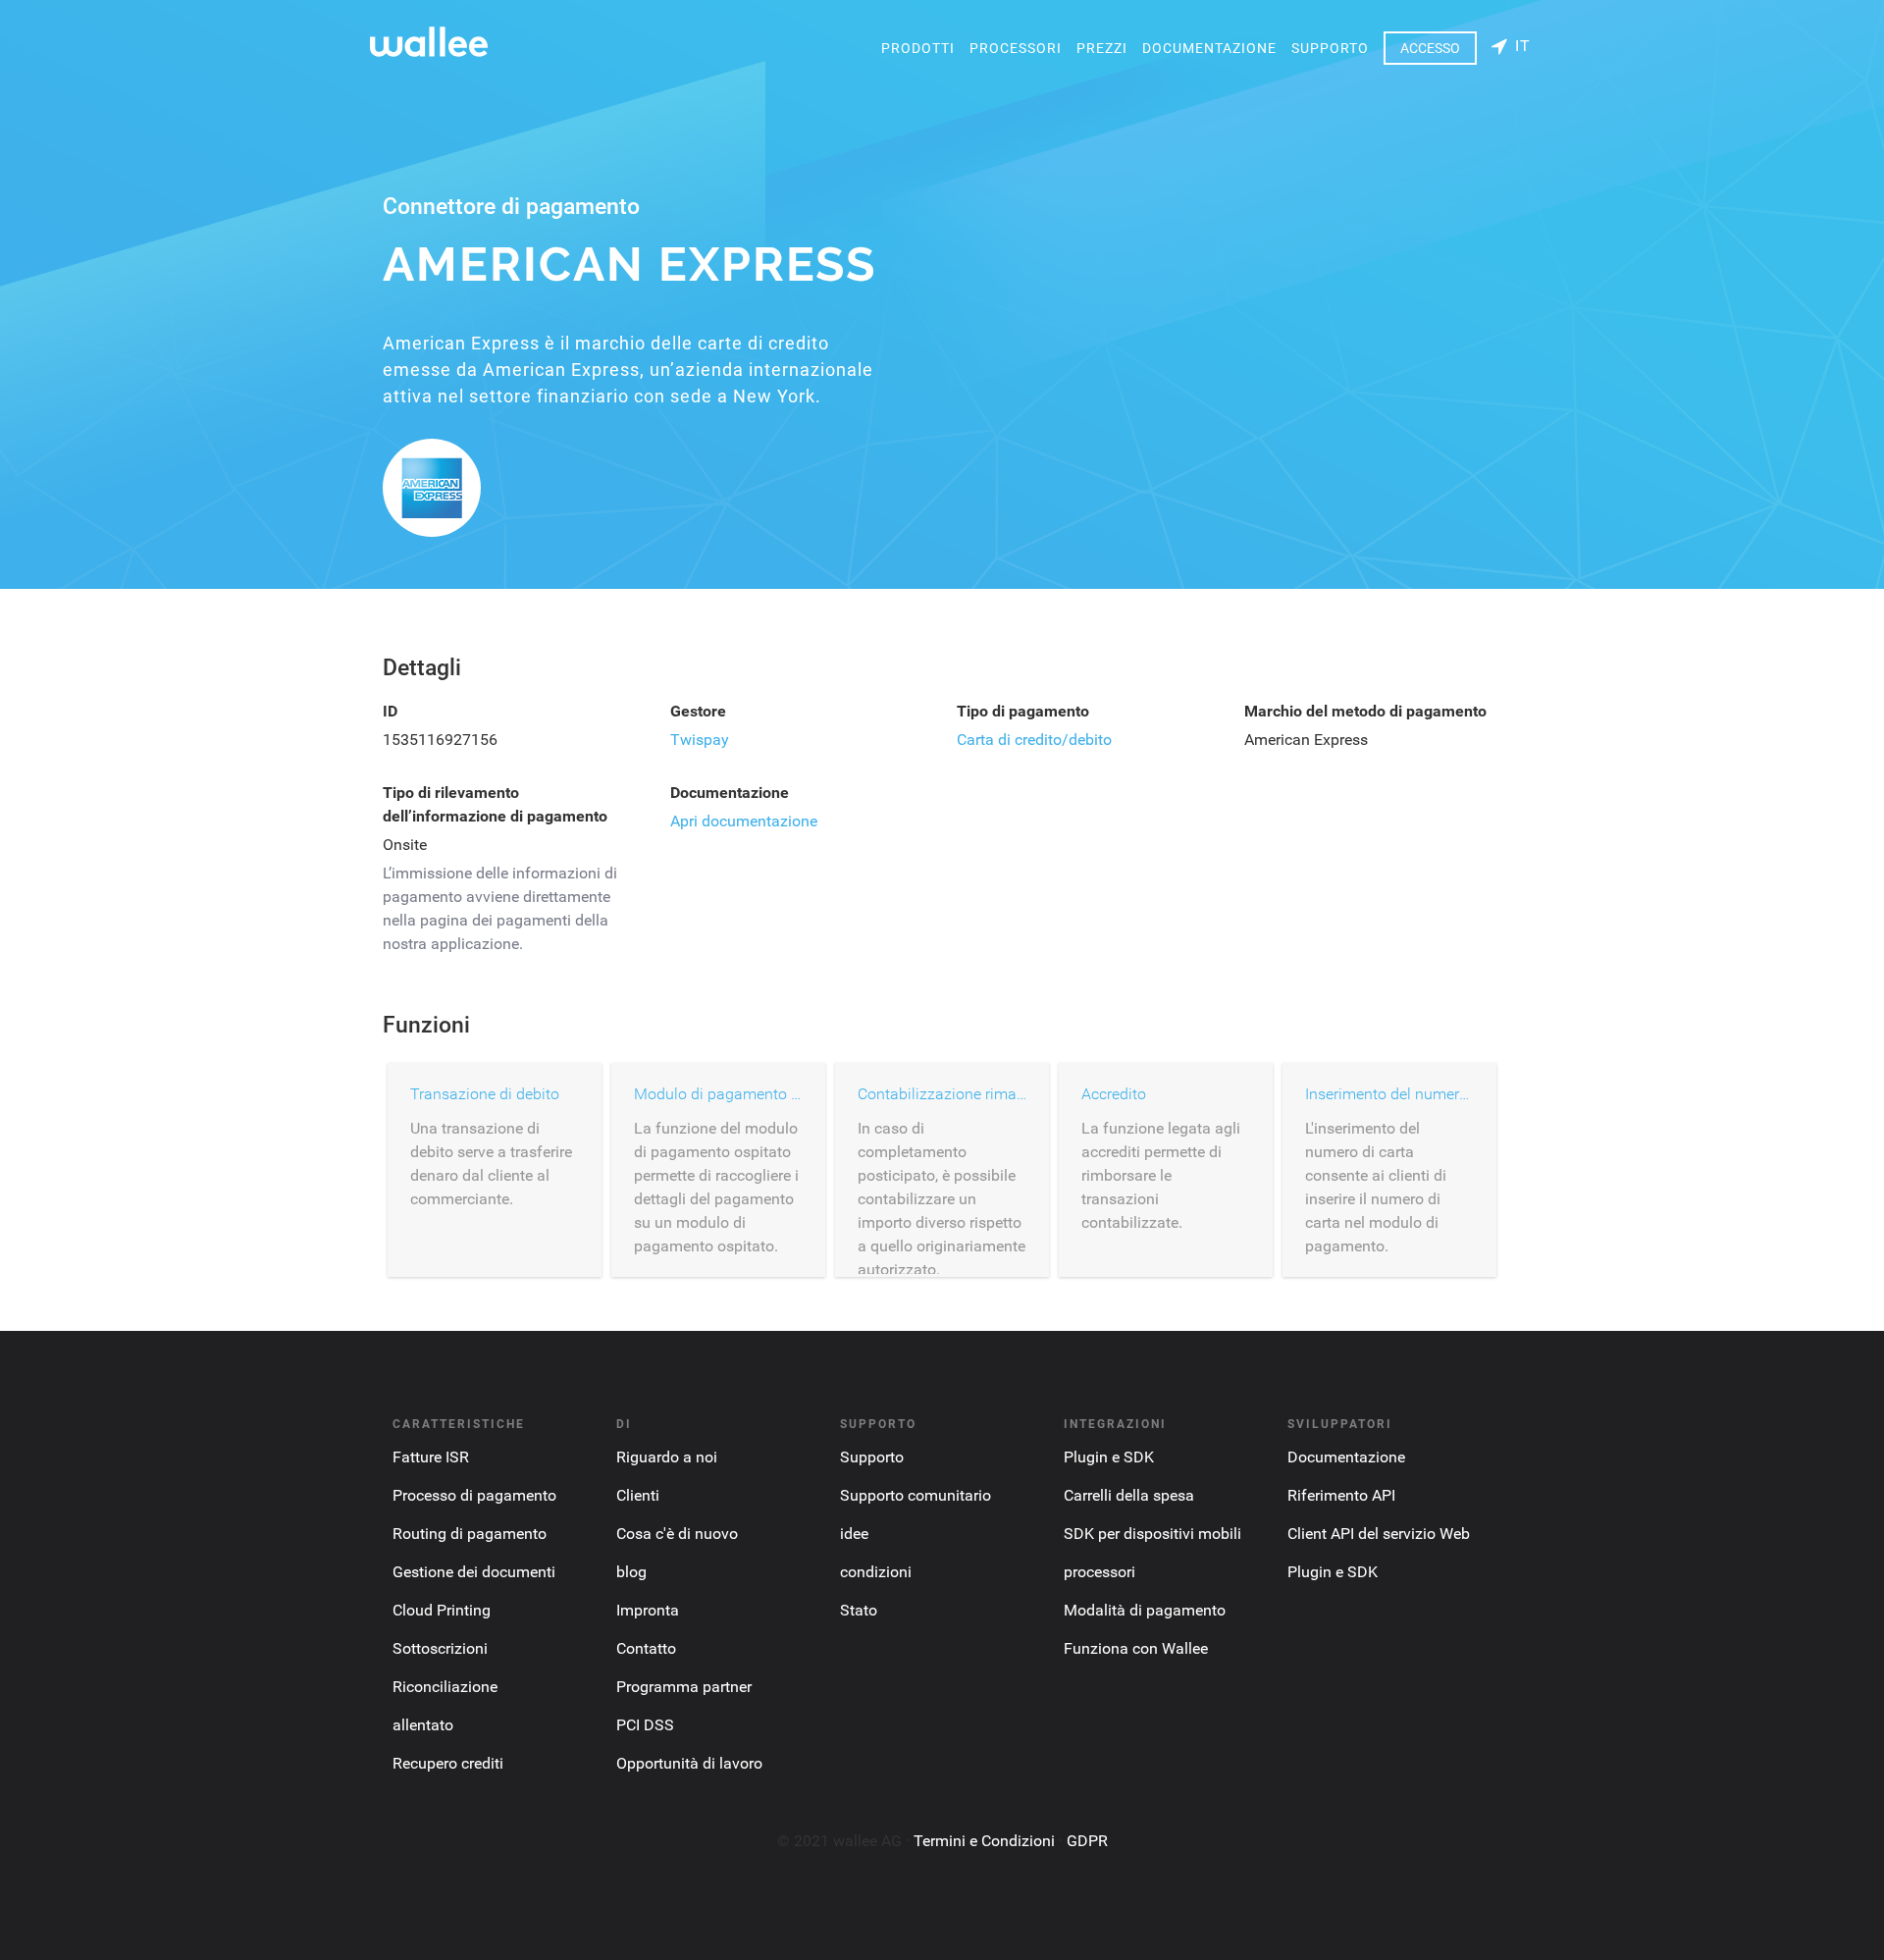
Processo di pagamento (474, 1495)
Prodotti (918, 48)
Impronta (648, 1610)
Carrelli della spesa (1129, 1495)
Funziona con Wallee (1136, 1648)
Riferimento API (1341, 1495)
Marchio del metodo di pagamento (1365, 711)
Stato (859, 1610)
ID (390, 711)
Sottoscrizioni (440, 1648)
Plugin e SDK (1109, 1457)
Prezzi (1102, 48)
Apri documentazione (744, 821)
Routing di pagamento (470, 1534)
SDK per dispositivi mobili (1152, 1534)
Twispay (700, 740)
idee (854, 1534)
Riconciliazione (445, 1687)
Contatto (646, 1648)
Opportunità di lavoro (689, 1763)
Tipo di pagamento (1023, 711)
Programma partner (684, 1687)
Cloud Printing (442, 1610)
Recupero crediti (448, 1763)
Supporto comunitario (916, 1495)
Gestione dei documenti (474, 1572)
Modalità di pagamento (1145, 1610)
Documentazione (1209, 48)
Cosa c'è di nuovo (677, 1534)
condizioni (876, 1572)
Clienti (638, 1495)
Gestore (698, 711)
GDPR (1087, 1841)
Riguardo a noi (667, 1457)
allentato (423, 1725)
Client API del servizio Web (1379, 1534)
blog (631, 1572)
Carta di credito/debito (1034, 740)
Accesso (1430, 48)
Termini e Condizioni (984, 1841)
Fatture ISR (431, 1457)
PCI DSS (645, 1725)
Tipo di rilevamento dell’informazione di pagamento (495, 804)
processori (1016, 48)
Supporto (1330, 48)
